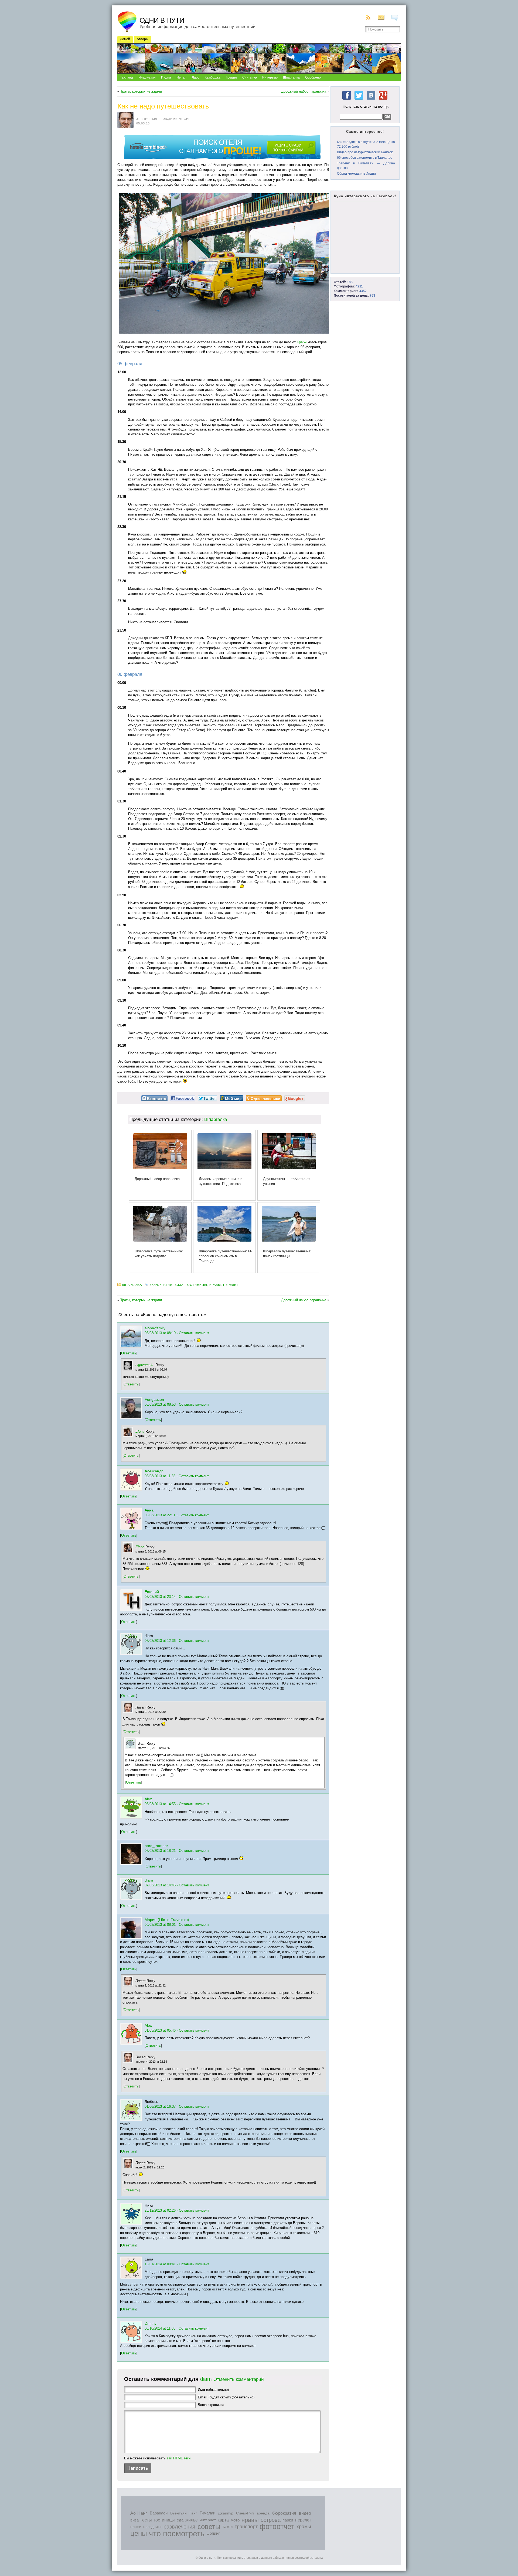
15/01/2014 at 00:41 (160, 2264)
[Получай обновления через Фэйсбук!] (347, 100)
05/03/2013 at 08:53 (160, 1404)
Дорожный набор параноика (304, 91)
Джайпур (226, 2513)
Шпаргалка (291, 77)
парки (288, 2520)
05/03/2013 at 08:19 (160, 1333)
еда (180, 2520)
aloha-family (155, 1328)
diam (149, 1880)
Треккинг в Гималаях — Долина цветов (366, 166)
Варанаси (159, 2513)
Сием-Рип (245, 2513)
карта (223, 2520)
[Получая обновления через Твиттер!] (359, 100)
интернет (208, 2520)
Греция (231, 77)
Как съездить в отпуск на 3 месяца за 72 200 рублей (366, 144)
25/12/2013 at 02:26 (160, 2210)
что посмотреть (177, 2533)
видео (305, 2513)
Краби (302, 342)
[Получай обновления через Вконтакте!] (371, 100)
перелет (231, 1285)
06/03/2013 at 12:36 (160, 1641)
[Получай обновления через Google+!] (383, 100)
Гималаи (207, 2513)
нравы (215, 1285)
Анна (149, 1510)
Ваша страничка (211, 2405)
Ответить (129, 1353)
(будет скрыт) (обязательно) (226, 2397)
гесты (146, 2520)
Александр (154, 1471)
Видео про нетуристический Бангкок (365, 152)
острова (271, 2520)
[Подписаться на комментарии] (396, 18)
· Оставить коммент (193, 1333)
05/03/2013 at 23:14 (160, 1597)
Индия (166, 77)
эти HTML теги (179, 2458)
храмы (304, 2527)
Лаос (196, 77)
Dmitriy (151, 2323)
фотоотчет (277, 2527)
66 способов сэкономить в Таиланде (365, 158)
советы (209, 2527)
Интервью (270, 77)
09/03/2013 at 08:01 (160, 1925)
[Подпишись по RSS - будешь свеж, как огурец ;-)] (369, 18)
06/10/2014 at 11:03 (160, 2328)
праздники (152, 2527)
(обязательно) (213, 2390)
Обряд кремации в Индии (356, 174)
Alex (148, 1799)
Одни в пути (162, 20)
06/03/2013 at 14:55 (160, 1804)
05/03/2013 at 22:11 (160, 1515)
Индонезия (147, 77)
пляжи (136, 2527)
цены (139, 2533)
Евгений (152, 1592)
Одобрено (313, 77)
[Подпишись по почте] (382, 18)
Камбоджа (213, 77)
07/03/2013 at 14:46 (160, 1885)
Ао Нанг (139, 2513)
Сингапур (250, 77)
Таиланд (127, 77)
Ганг (193, 2513)
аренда (263, 2513)
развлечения (179, 2527)
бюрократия (161, 1285)
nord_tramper (156, 1846)
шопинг (213, 2533)
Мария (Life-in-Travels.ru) (167, 1920)
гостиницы (196, 1285)
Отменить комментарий (239, 2379)
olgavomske (145, 1365)
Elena (140, 1431)
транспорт (246, 2527)
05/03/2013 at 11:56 (160, 1476)
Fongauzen (154, 1399)
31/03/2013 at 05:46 (160, 2030)
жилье (192, 2520)
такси (227, 2527)
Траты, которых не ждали (141, 91)
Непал (181, 77)
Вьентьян (178, 2513)
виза (179, 1285)
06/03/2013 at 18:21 (160, 1851)
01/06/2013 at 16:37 (160, 2106)
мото (235, 2520)
